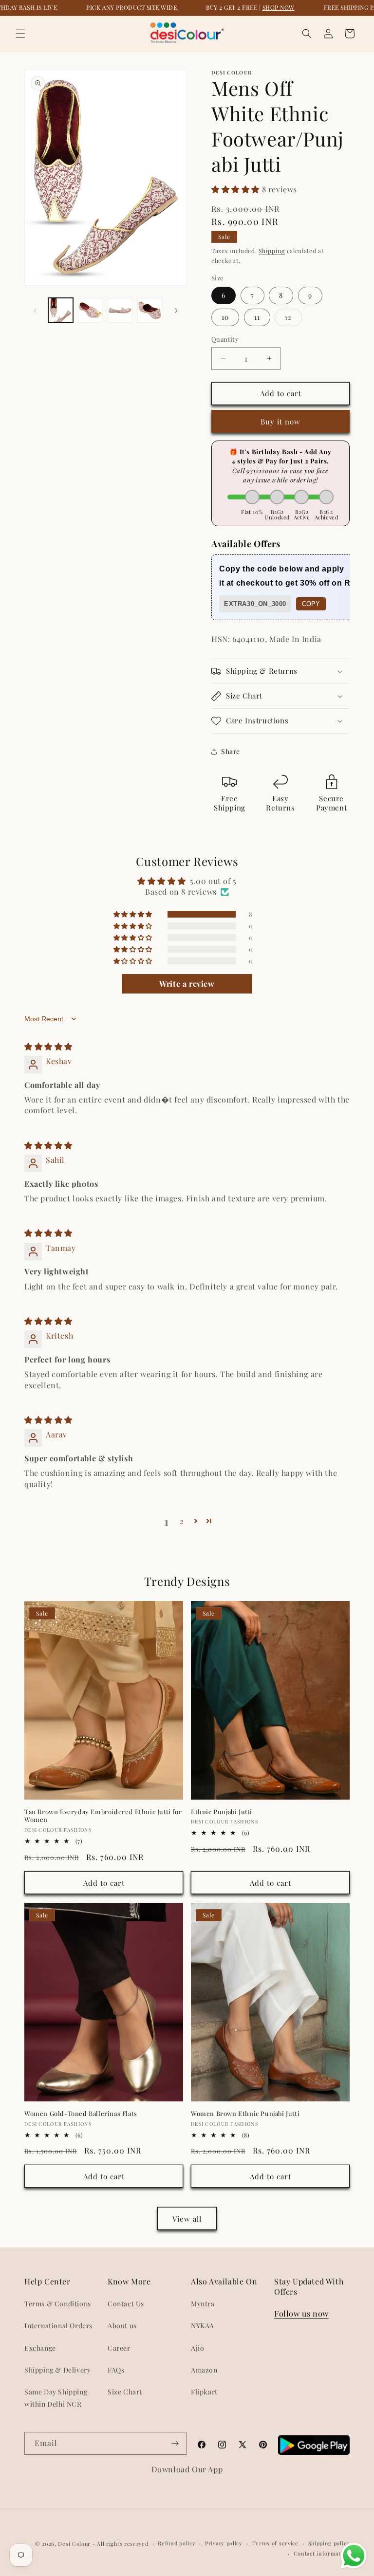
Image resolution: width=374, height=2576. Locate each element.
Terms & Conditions (58, 2304)
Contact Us (126, 2304)
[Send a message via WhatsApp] (354, 2556)
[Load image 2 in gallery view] (90, 310)
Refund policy (177, 2543)
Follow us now (301, 2313)
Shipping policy (329, 2543)
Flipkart (204, 2392)
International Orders (58, 2326)
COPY (311, 604)
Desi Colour (74, 2544)
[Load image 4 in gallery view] (150, 310)
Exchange (40, 2348)
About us (122, 2326)
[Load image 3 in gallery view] (120, 310)
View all (187, 2219)
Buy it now (280, 422)
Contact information (322, 2553)
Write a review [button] (187, 984)
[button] (20, 34)
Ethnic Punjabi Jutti (222, 1812)
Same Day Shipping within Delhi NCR (56, 2398)
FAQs (116, 2370)
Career (119, 2348)
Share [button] (231, 751)
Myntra (203, 2304)
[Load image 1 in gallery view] (61, 310)
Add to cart (104, 1883)
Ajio (197, 2348)
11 (257, 317)
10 (225, 317)
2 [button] (182, 1521)
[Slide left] (35, 311)
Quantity (225, 339)
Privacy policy (224, 2543)
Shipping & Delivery (57, 2370)
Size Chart (125, 2392)
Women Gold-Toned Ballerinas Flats (81, 2114)
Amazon (204, 2370)
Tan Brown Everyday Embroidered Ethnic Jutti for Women (103, 1816)
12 (293, 319)
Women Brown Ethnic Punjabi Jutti (245, 2114)
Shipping (272, 251)
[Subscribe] (175, 2443)
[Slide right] (176, 311)
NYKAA (203, 2326)
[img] (48, 1046)
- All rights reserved (121, 2544)
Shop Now (279, 7)
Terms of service (275, 2543)
